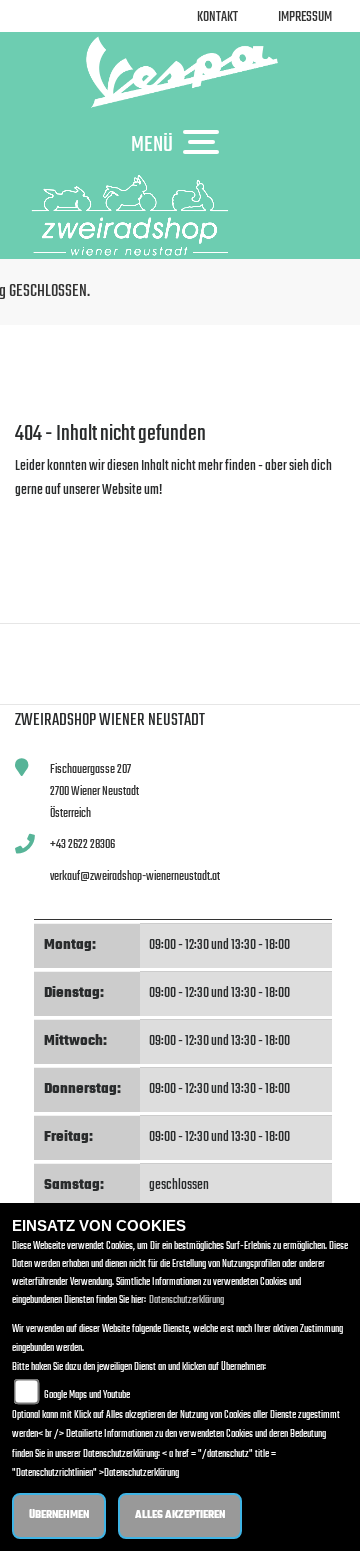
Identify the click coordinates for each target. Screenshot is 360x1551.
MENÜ (152, 144)
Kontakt (217, 17)
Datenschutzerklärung (186, 1300)
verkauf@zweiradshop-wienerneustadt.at (135, 876)
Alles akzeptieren (180, 1515)
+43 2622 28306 (82, 844)
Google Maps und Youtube (87, 1395)
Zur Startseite (47, 514)
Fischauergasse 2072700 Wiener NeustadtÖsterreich (94, 791)
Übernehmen (59, 1515)
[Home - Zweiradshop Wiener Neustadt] (180, 72)
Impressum (305, 17)
